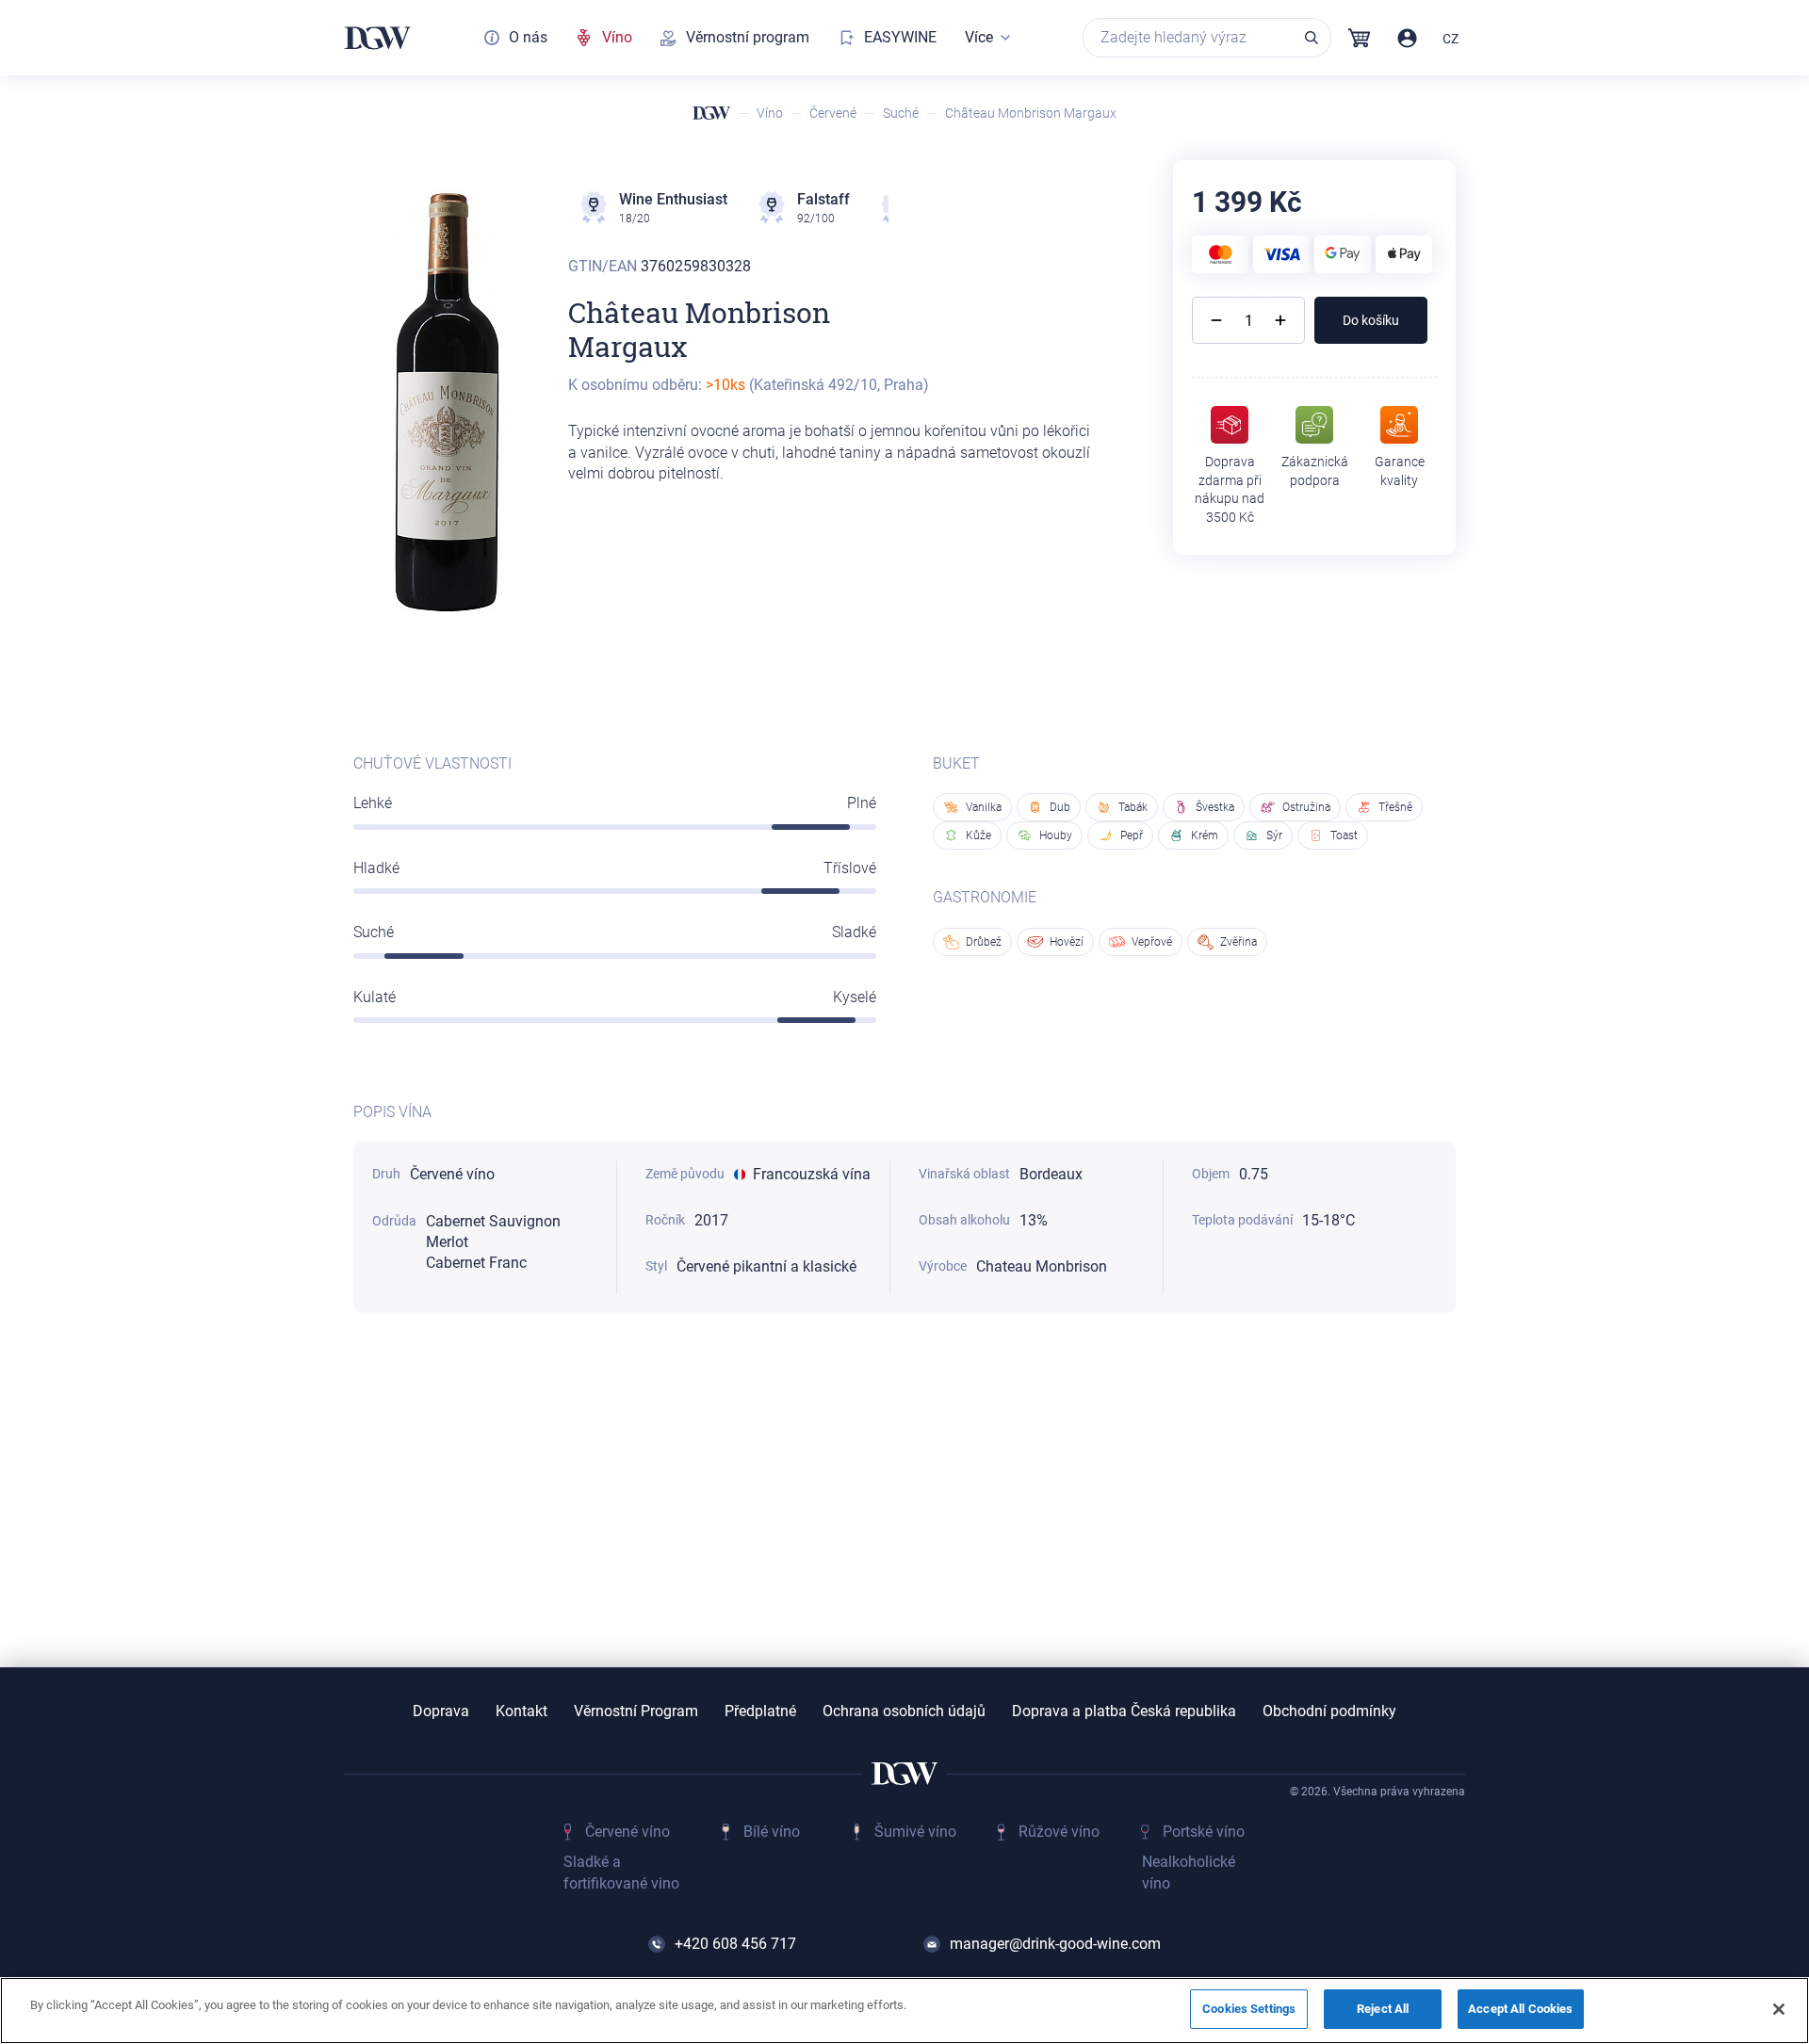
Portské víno (1204, 1832)
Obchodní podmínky (1329, 1711)
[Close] (1779, 2009)
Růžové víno (1059, 1832)
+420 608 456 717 (735, 1944)
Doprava (441, 1711)
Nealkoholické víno (1189, 1872)
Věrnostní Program (636, 1711)
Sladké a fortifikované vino (621, 1872)
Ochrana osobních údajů (904, 1711)
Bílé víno (772, 1832)
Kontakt (522, 1711)
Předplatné (760, 1711)
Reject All (1383, 2009)
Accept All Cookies (1520, 2009)
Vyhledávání (1312, 38)
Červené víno (627, 1832)
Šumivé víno (915, 1832)
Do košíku (1371, 320)
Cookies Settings (1249, 2009)
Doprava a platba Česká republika (1124, 1711)
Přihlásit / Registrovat (1407, 38)
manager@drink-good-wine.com (1055, 1944)
